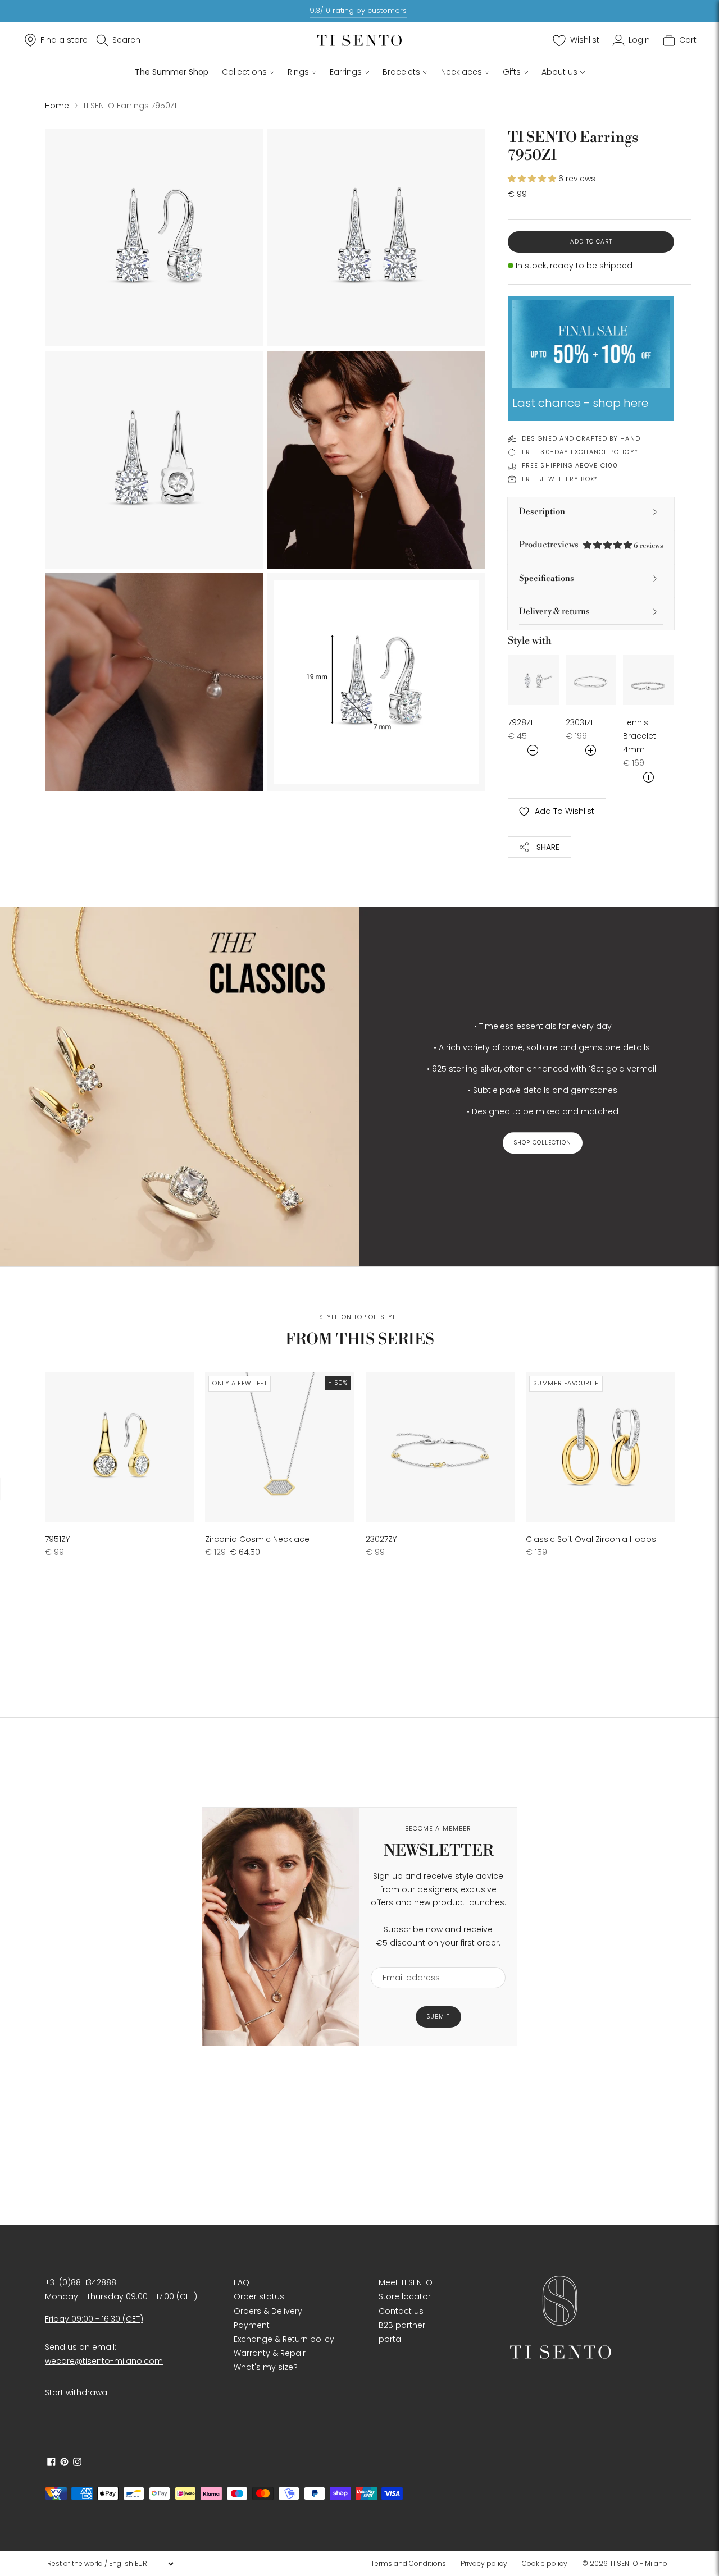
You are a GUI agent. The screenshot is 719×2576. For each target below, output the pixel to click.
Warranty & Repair (270, 2353)
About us (559, 72)
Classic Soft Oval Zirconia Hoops (591, 1539)
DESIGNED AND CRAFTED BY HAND (581, 438)
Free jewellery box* (560, 479)
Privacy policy (484, 2563)
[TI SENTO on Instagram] (77, 2463)
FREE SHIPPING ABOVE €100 (570, 465)
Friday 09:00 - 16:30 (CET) (94, 2319)
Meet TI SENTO (406, 2282)
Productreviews (591, 545)
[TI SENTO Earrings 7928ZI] (533, 680)
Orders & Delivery (268, 2311)
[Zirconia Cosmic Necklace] (279, 1447)
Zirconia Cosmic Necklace (257, 1539)
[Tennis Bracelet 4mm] (649, 680)
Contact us (401, 2311)
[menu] (110, 2564)
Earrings (346, 72)
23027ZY (381, 1539)
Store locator (405, 2296)
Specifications (547, 578)
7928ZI (520, 722)
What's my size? (266, 2367)
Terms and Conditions (408, 2563)
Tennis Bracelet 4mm (640, 736)
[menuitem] (412, 2564)
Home (57, 106)
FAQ (242, 2282)
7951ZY (57, 1539)
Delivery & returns (554, 612)
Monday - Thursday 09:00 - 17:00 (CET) (121, 2296)
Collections (244, 72)
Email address (406, 1960)
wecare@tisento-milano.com (104, 2361)
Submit (438, 2017)
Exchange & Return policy (284, 2339)
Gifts (512, 72)
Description (542, 512)
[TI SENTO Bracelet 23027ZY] (440, 1447)
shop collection (543, 1143)
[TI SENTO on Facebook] (51, 2463)
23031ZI (579, 722)
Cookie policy (545, 2563)
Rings (298, 72)
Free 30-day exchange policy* (580, 452)
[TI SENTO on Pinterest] (64, 2463)
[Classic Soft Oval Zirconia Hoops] (600, 1447)
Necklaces (461, 72)
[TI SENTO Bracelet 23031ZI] (591, 680)
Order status (259, 2296)
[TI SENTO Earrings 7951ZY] (119, 1447)
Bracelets (401, 72)
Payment (252, 2325)
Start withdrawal (77, 2392)
